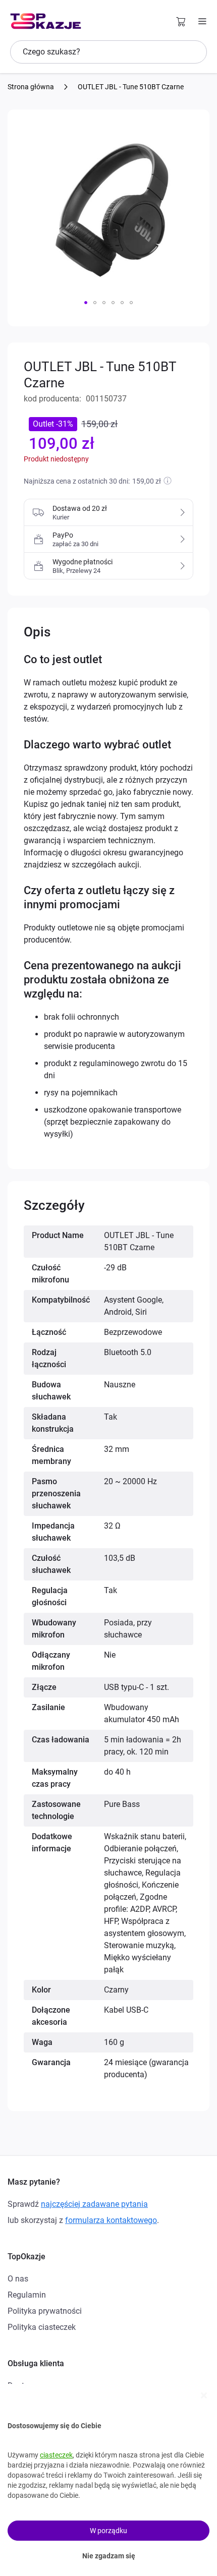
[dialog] (108, 2480)
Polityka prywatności (45, 2311)
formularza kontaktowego (111, 2220)
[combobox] (108, 52)
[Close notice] (204, 2395)
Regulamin (27, 2295)
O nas (18, 2279)
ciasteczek (56, 2455)
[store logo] (46, 21)
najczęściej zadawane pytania (94, 2204)
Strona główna (31, 87)
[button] (86, 303)
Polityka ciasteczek (42, 2327)
